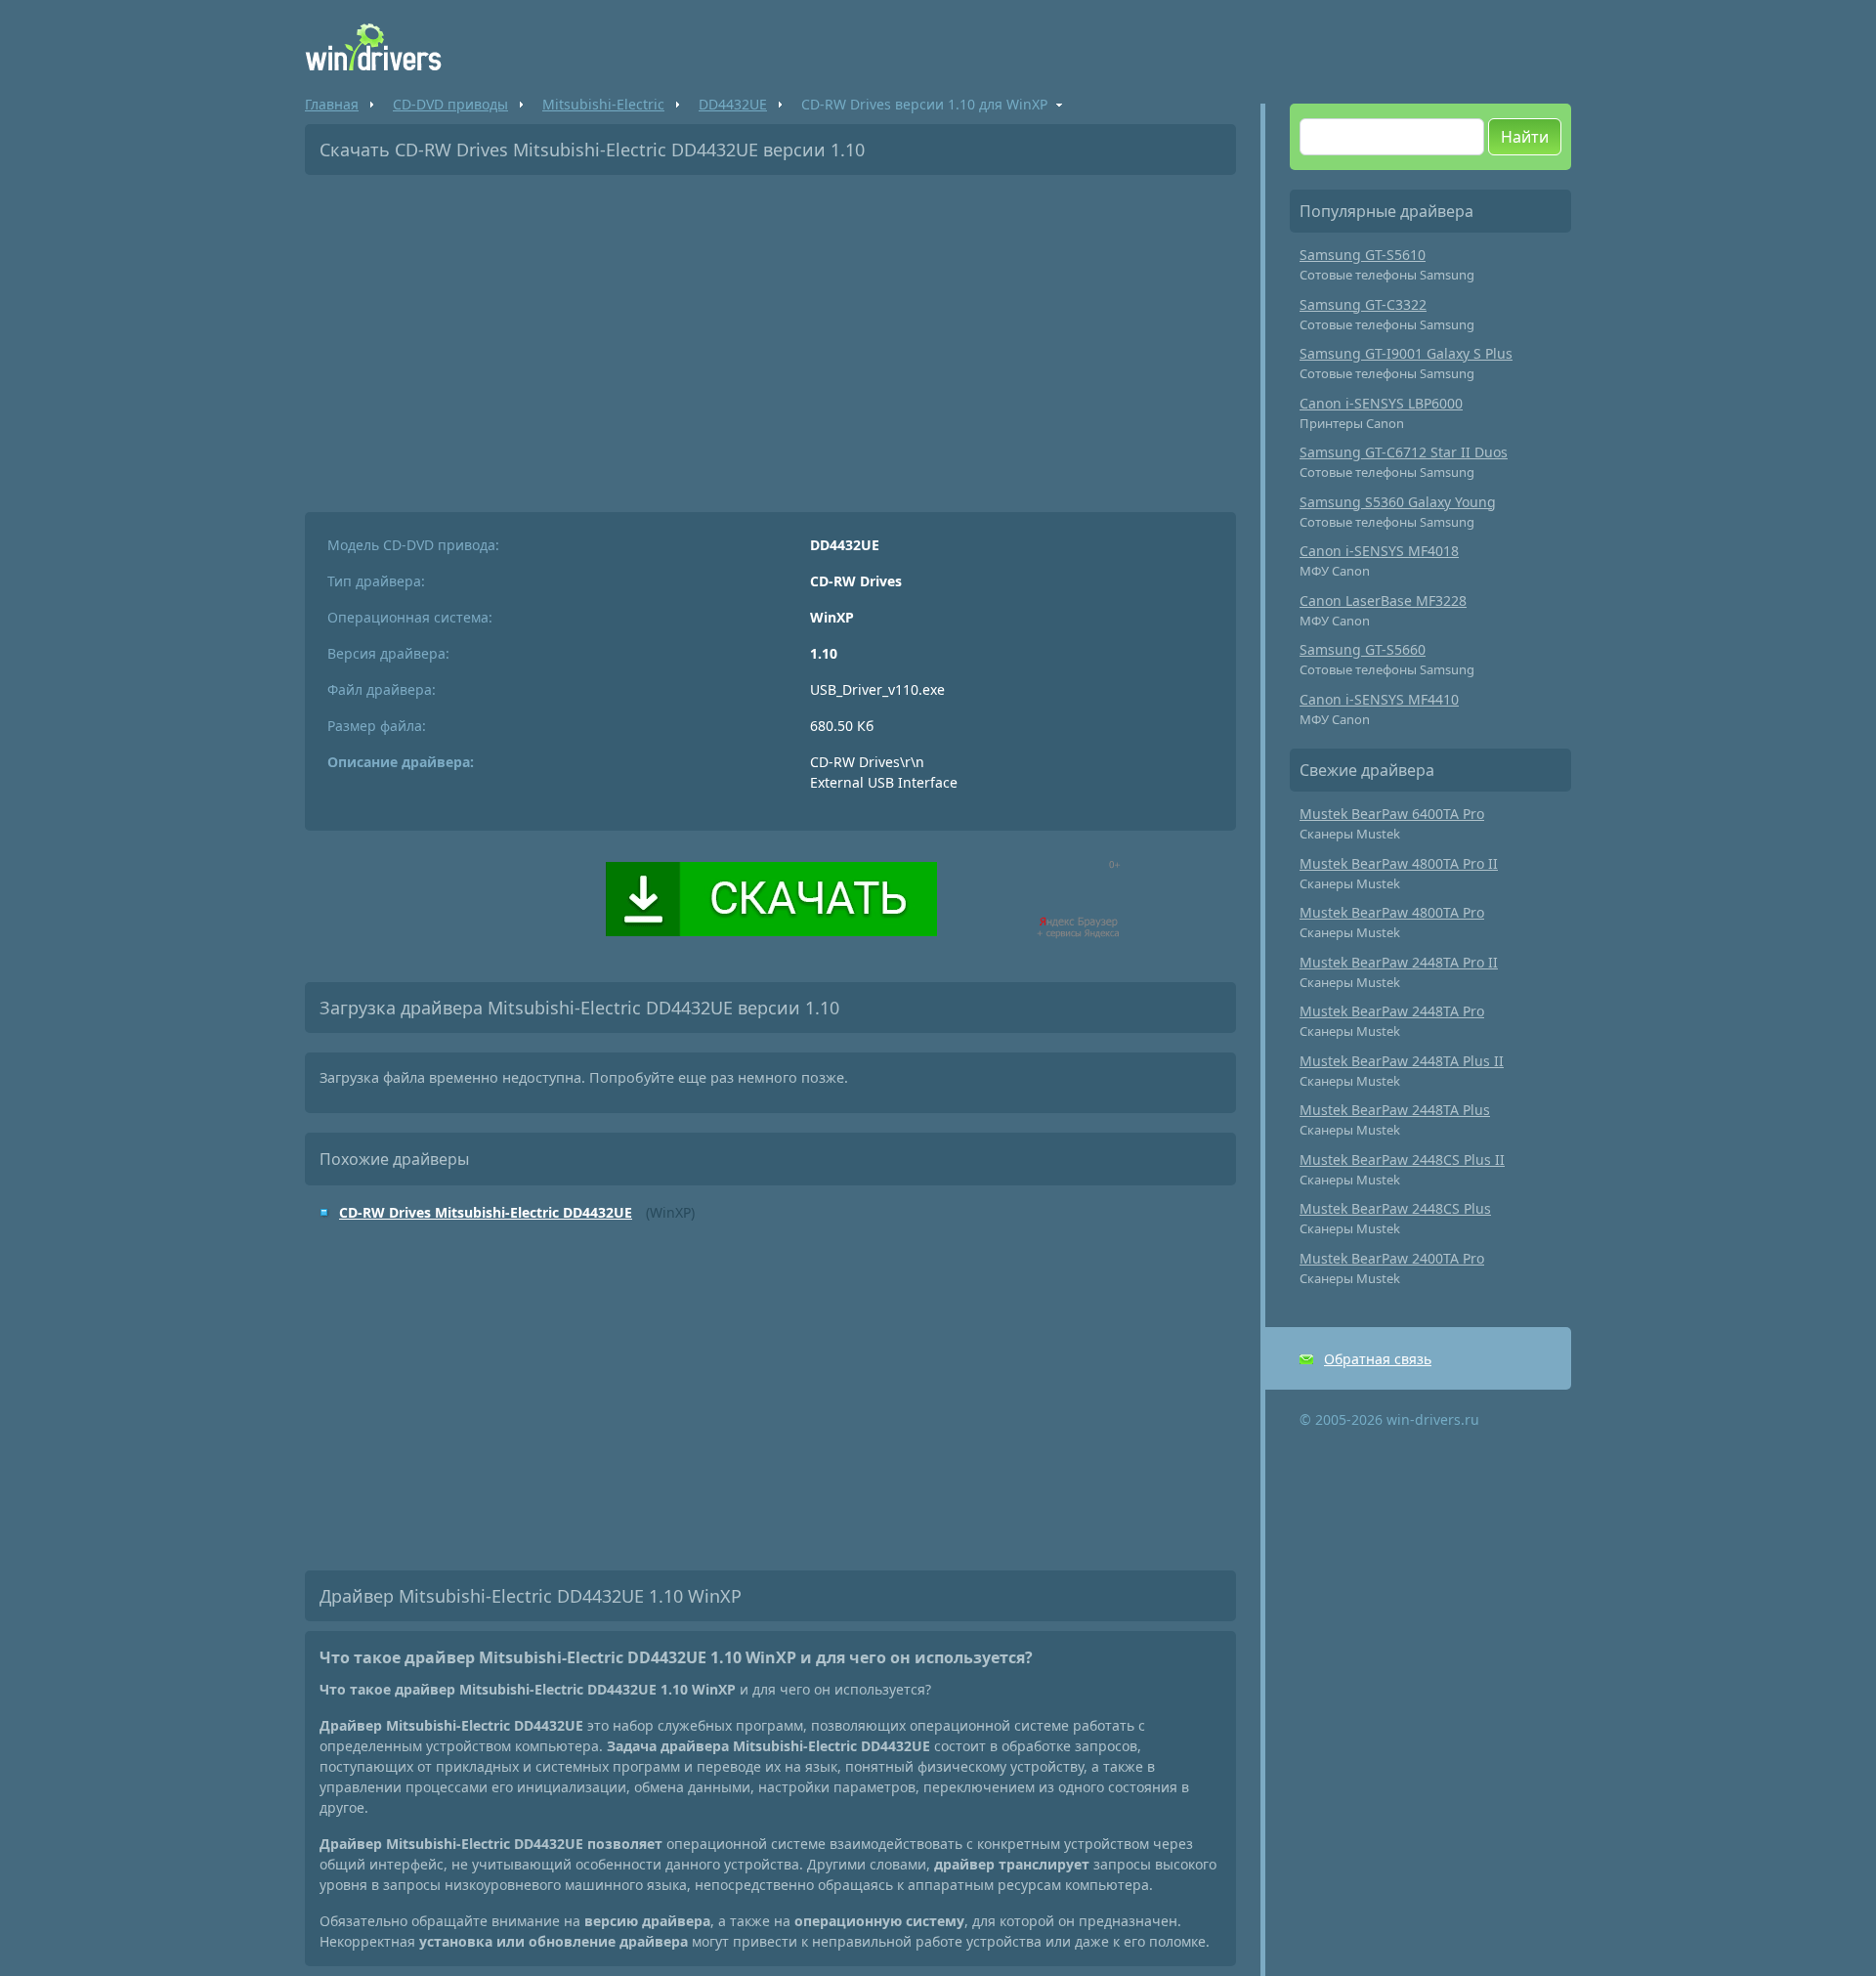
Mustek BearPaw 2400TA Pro (1392, 1258)
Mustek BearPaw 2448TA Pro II (1399, 962)
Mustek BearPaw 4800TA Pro (1392, 912)
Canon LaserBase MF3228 (1383, 601)
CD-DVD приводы (450, 104)
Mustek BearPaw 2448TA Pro (1392, 1011)
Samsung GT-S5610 (1363, 255)
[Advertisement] (770, 336)
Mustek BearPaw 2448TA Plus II (1402, 1061)
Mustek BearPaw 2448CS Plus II (1402, 1160)
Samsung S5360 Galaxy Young (1398, 502)
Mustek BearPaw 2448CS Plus (1395, 1208)
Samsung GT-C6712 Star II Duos (1404, 452)
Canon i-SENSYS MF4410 (1379, 699)
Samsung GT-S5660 (1363, 649)
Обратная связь (1378, 1359)
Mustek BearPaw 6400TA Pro (1392, 814)
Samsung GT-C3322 (1363, 304)
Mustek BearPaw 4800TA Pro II (1399, 863)
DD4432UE (733, 104)
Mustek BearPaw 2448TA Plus (1395, 1110)
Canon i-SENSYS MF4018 (1379, 551)
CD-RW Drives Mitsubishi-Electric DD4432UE (486, 1212)
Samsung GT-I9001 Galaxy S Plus (1406, 353)
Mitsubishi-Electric (603, 104)
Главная (332, 104)
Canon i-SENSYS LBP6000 (1381, 403)
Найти (1525, 137)
